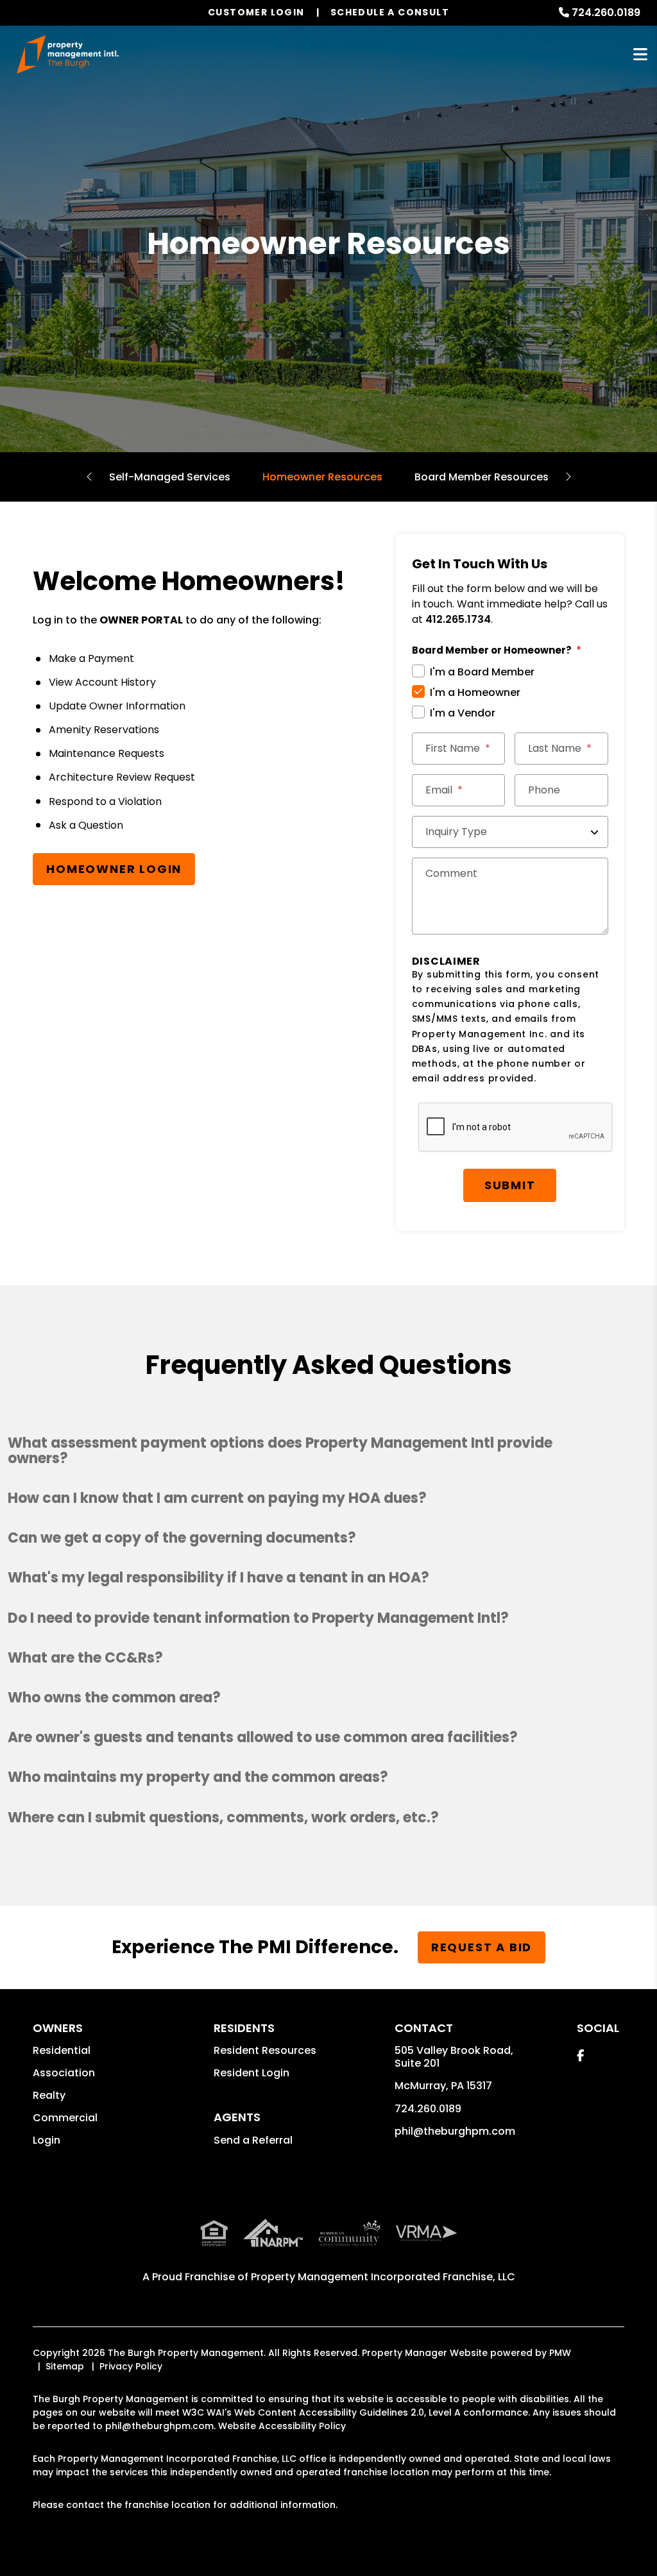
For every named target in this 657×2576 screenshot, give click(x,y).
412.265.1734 (458, 619)
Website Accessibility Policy (282, 2426)
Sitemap (65, 2366)
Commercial (65, 2118)
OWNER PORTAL (141, 620)
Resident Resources (265, 2050)
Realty (49, 2095)
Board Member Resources (482, 477)
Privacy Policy (131, 2366)
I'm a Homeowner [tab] (475, 692)
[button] (328, 1451)
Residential (62, 2050)
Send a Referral (253, 2140)
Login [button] (47, 2140)
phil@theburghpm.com (455, 2131)
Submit (510, 1185)
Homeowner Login (114, 869)
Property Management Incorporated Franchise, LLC (383, 2277)
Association (64, 2073)
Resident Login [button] (252, 2073)
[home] (68, 55)
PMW (560, 2353)
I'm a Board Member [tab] (482, 672)
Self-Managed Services (170, 477)
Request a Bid (482, 1947)
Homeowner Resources (322, 477)
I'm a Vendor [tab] (463, 713)
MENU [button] (640, 55)
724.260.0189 (606, 13)
